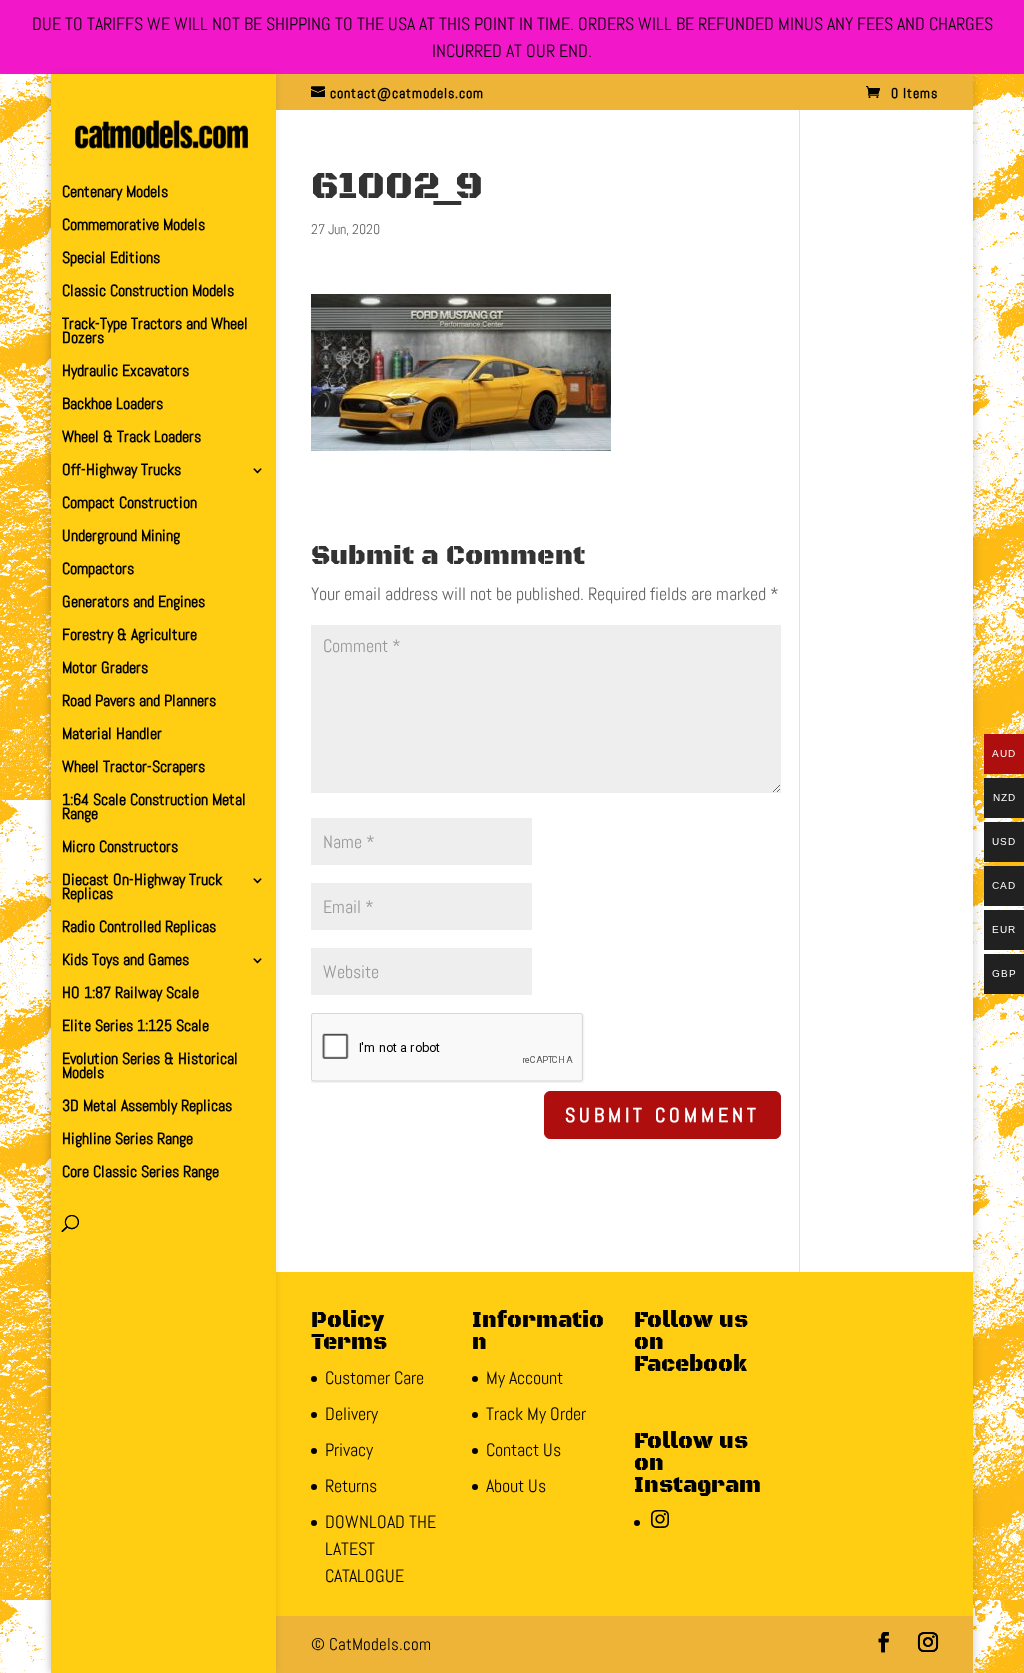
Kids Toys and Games (125, 961)
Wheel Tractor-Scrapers (133, 768)
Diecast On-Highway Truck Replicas (142, 888)
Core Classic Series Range (140, 1173)
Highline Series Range (127, 1140)
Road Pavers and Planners (139, 702)
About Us (516, 1485)
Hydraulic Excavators (125, 372)
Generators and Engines (133, 603)
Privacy (349, 1449)
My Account (524, 1377)
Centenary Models (115, 193)
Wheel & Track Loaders (131, 438)
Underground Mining (121, 537)
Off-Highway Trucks (121, 471)
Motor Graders (105, 669)
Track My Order (536, 1413)
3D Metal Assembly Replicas (147, 1107)
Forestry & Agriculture (129, 636)
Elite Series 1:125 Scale (135, 1027)
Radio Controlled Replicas (139, 928)
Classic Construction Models (148, 292)
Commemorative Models (133, 226)
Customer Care (374, 1377)
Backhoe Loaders (112, 405)
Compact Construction (129, 504)
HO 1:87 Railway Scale (130, 994)
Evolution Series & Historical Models (150, 1067)
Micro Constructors (120, 848)
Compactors (98, 570)
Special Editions (111, 259)
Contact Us (523, 1449)
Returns (351, 1485)
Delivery (351, 1413)
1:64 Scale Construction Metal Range (154, 808)
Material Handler (112, 735)
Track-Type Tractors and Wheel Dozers (155, 332)
